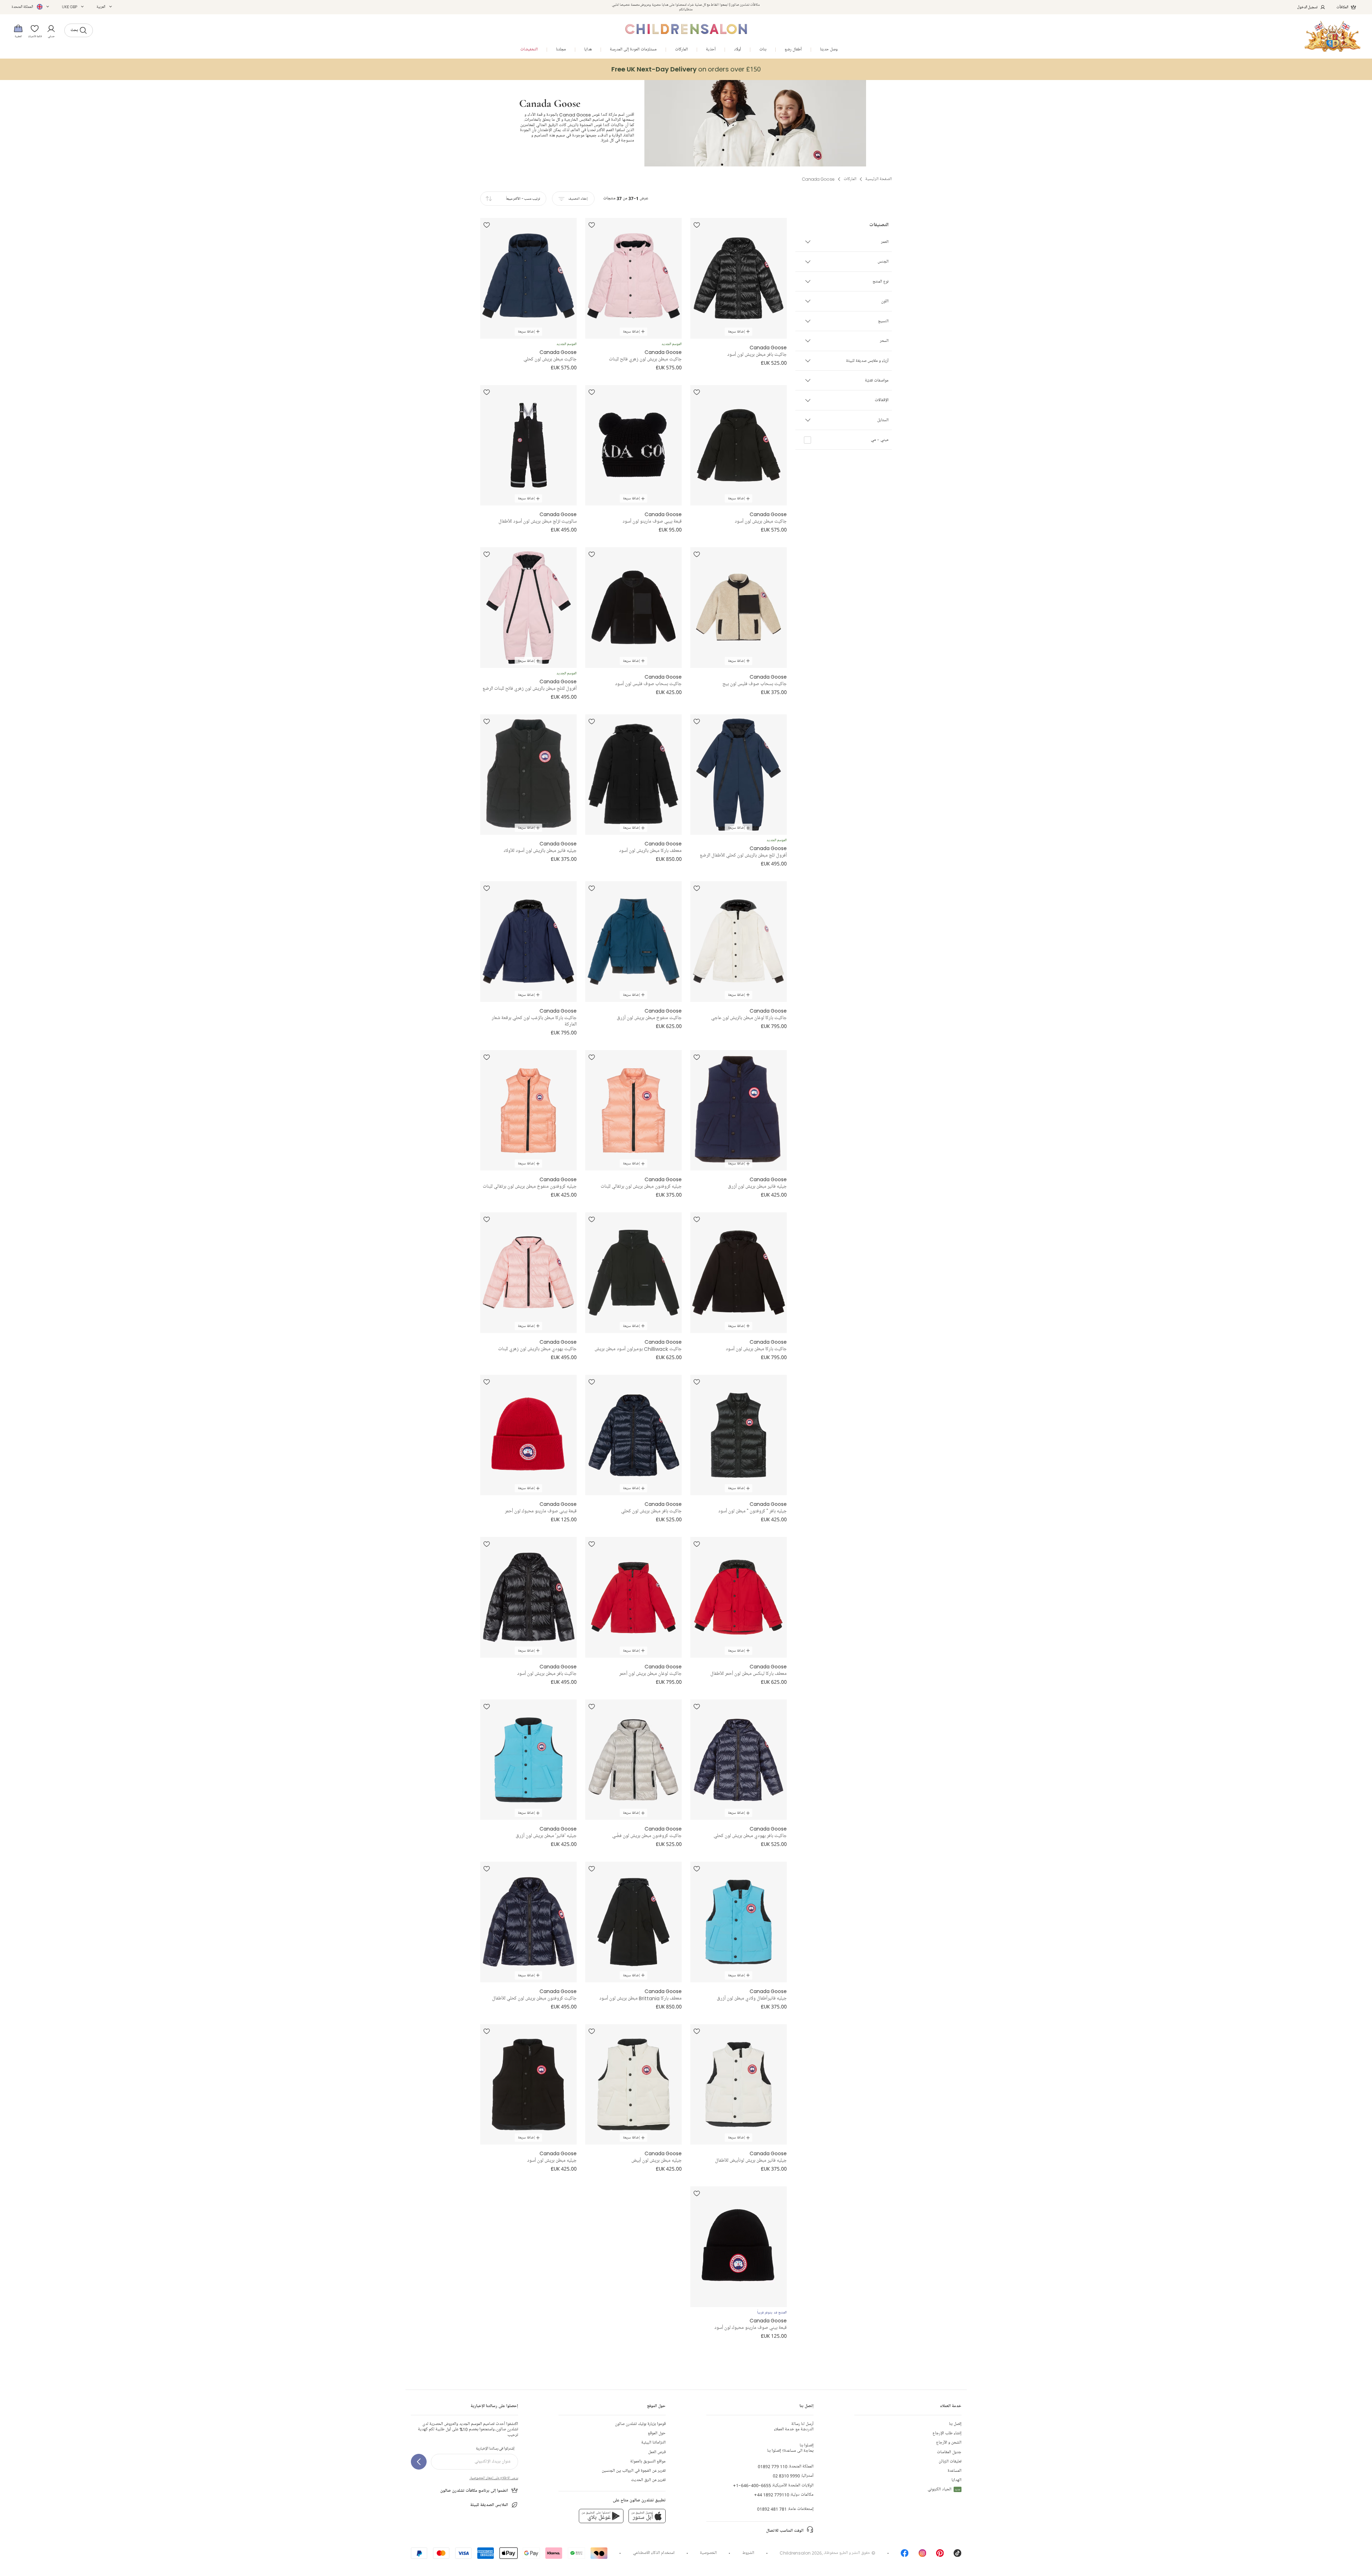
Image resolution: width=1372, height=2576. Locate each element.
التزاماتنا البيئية (653, 2443)
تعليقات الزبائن (950, 2462)
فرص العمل (657, 2452)
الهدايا (956, 2480)
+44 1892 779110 (772, 2495)
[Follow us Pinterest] (940, 2555)
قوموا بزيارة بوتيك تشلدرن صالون (640, 2424)
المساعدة (955, 2471)
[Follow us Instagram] (923, 2555)
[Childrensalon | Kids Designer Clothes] (1333, 36)
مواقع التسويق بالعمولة (648, 2462)
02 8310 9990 (786, 2476)
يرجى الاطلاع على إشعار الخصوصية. (494, 2478)
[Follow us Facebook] (905, 2555)
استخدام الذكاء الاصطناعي (654, 2553)
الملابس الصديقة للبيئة (489, 2505)
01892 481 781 (772, 2509)
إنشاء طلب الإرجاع (947, 2433)
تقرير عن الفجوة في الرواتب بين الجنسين (634, 2471)
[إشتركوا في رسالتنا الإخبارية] (419, 2462)
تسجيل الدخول (1308, 7)
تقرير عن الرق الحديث (648, 2480)
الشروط (748, 2553)
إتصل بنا (955, 2424)
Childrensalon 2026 (801, 2553)
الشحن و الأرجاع (949, 2443)
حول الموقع (657, 2433)
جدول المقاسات (949, 2452)
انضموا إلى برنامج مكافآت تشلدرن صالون (474, 2491)
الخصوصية (708, 2553)
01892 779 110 (773, 2467)
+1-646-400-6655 (752, 2485)
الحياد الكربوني (944, 2489)
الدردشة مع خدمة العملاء (794, 2427)
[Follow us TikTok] (958, 2555)
